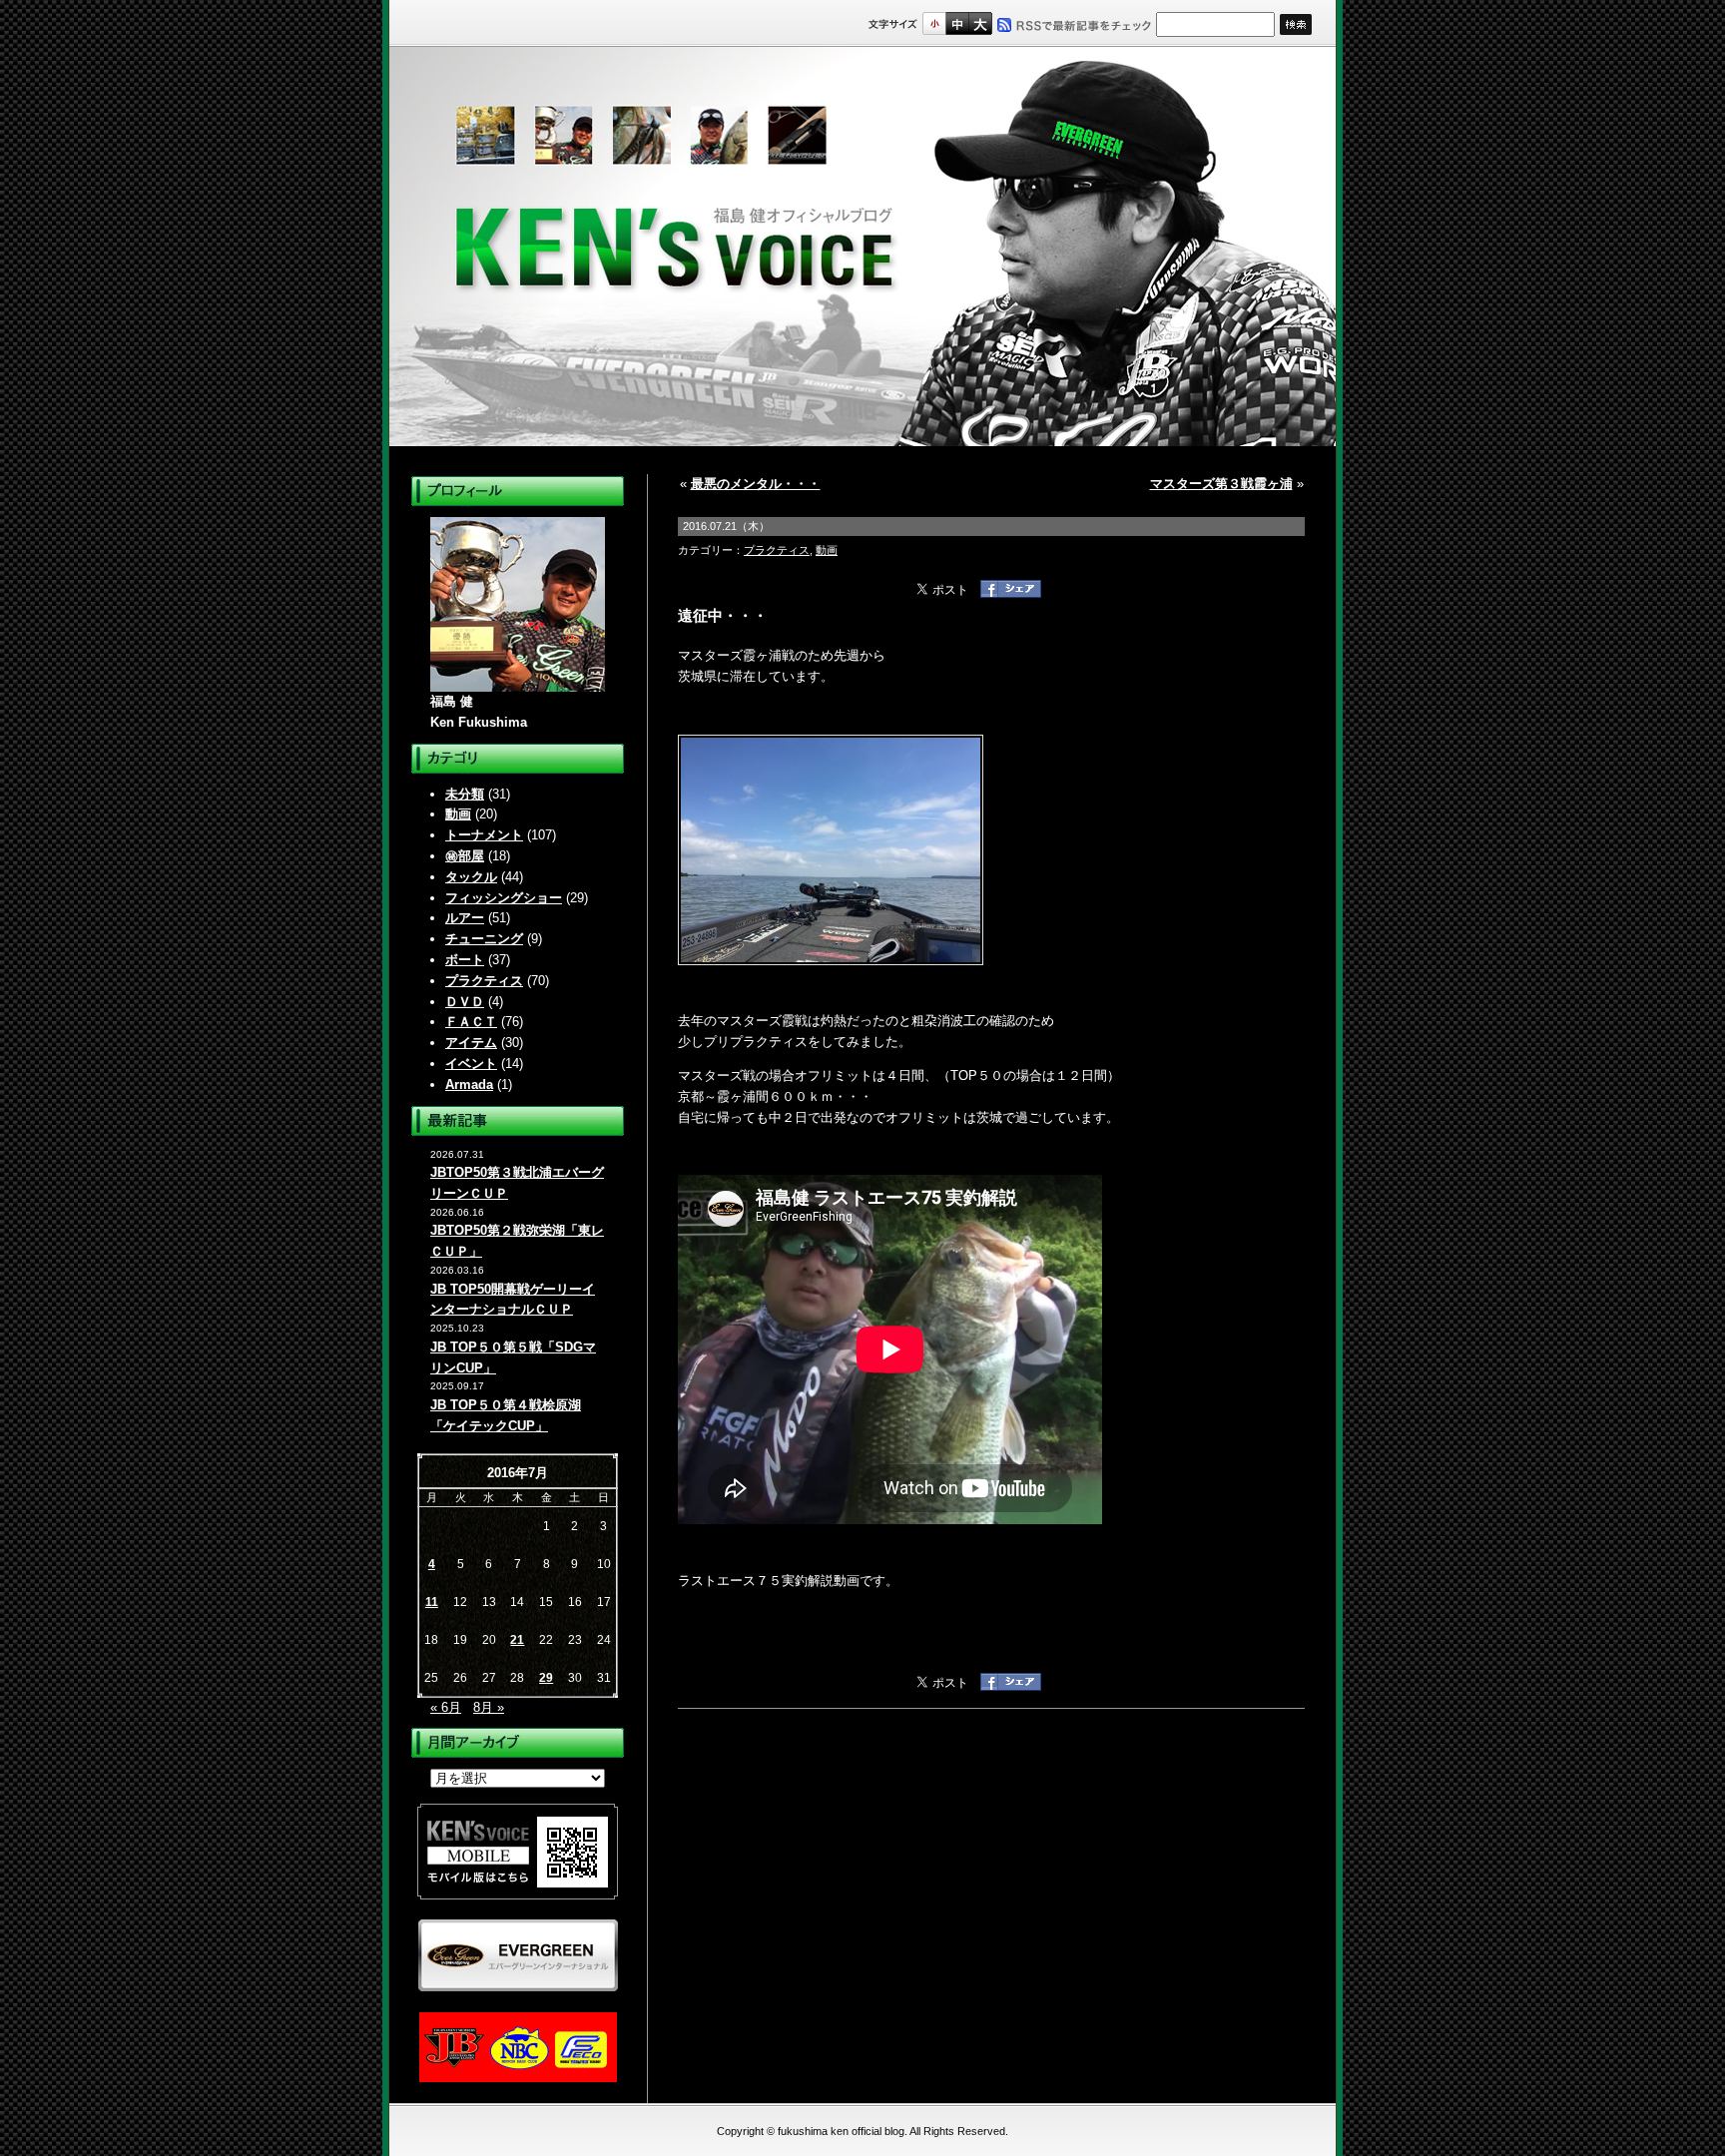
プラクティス (484, 981)
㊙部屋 (465, 856)
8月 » (489, 1707)
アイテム (471, 1043)
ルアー (465, 918)
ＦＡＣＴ (471, 1022)
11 (432, 1602)
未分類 (465, 794)
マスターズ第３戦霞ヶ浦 (1221, 484)
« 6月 (446, 1707)
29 (546, 1678)
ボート (465, 960)
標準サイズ (934, 23)
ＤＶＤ (465, 1002)
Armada (469, 1084)
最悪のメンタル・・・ (756, 484)
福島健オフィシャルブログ (862, 247)
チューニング (484, 939)
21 (517, 1640)
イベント (471, 1064)
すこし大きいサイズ (957, 23)
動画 (458, 814)
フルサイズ (980, 23)
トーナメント (484, 835)
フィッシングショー (504, 898)
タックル (471, 877)
